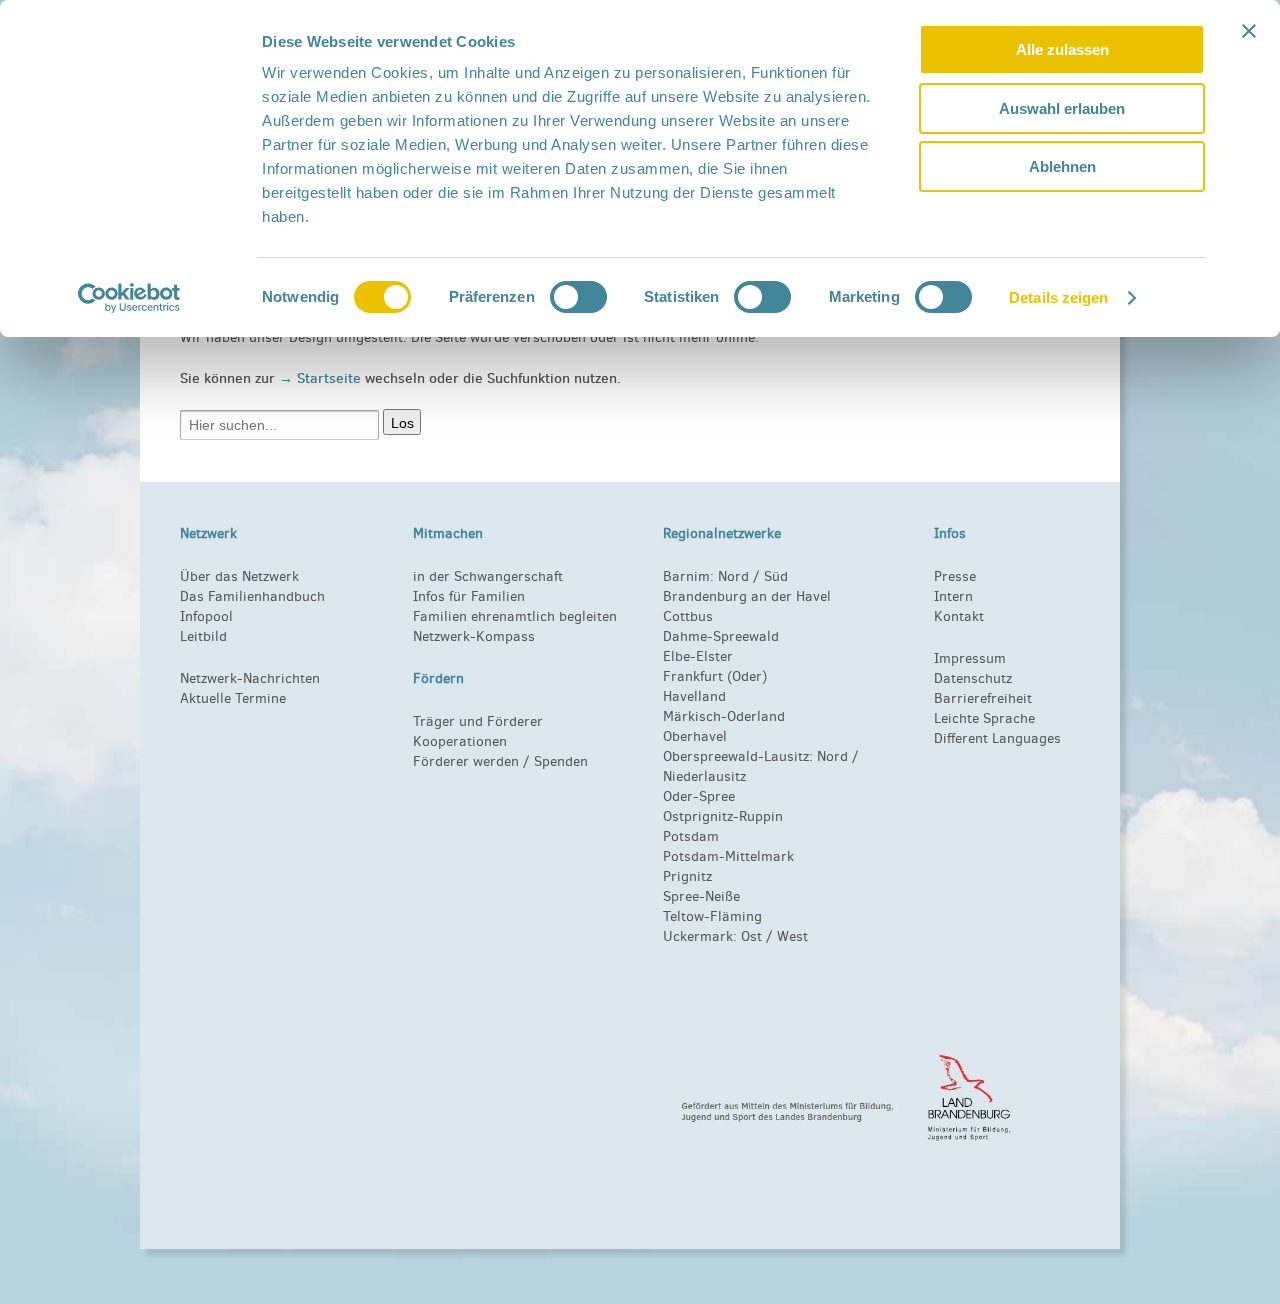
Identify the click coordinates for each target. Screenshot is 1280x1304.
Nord (733, 576)
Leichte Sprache (984, 718)
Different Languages (997, 738)
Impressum (970, 658)
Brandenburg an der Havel (747, 596)
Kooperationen (460, 741)
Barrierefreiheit (983, 698)
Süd (774, 576)
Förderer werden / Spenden (500, 761)
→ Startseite (322, 378)
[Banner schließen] (1249, 31)
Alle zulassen (1062, 49)
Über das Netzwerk (239, 576)
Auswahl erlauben (1062, 108)
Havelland (694, 696)
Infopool (206, 616)
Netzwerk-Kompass (474, 636)
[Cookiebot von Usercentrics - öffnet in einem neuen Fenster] (129, 298)
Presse (955, 576)
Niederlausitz (704, 776)
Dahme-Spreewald (721, 636)
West (792, 936)
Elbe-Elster (698, 656)
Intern (953, 596)
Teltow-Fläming (712, 916)
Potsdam (691, 836)
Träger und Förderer (478, 721)
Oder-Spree (699, 796)
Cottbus (688, 616)
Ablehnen (1062, 166)
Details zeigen (1058, 297)
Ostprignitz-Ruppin (723, 816)
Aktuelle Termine (233, 698)
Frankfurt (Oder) (715, 676)
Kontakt (959, 616)
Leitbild (203, 636)
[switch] (578, 297)
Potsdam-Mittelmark (728, 856)
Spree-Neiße (701, 896)
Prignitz (687, 876)
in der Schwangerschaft (488, 576)
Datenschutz (973, 678)
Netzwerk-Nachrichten (250, 678)
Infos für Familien (469, 596)
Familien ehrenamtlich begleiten (515, 616)
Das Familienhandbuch (252, 596)
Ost (751, 936)
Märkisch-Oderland (724, 716)
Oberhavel (695, 736)
